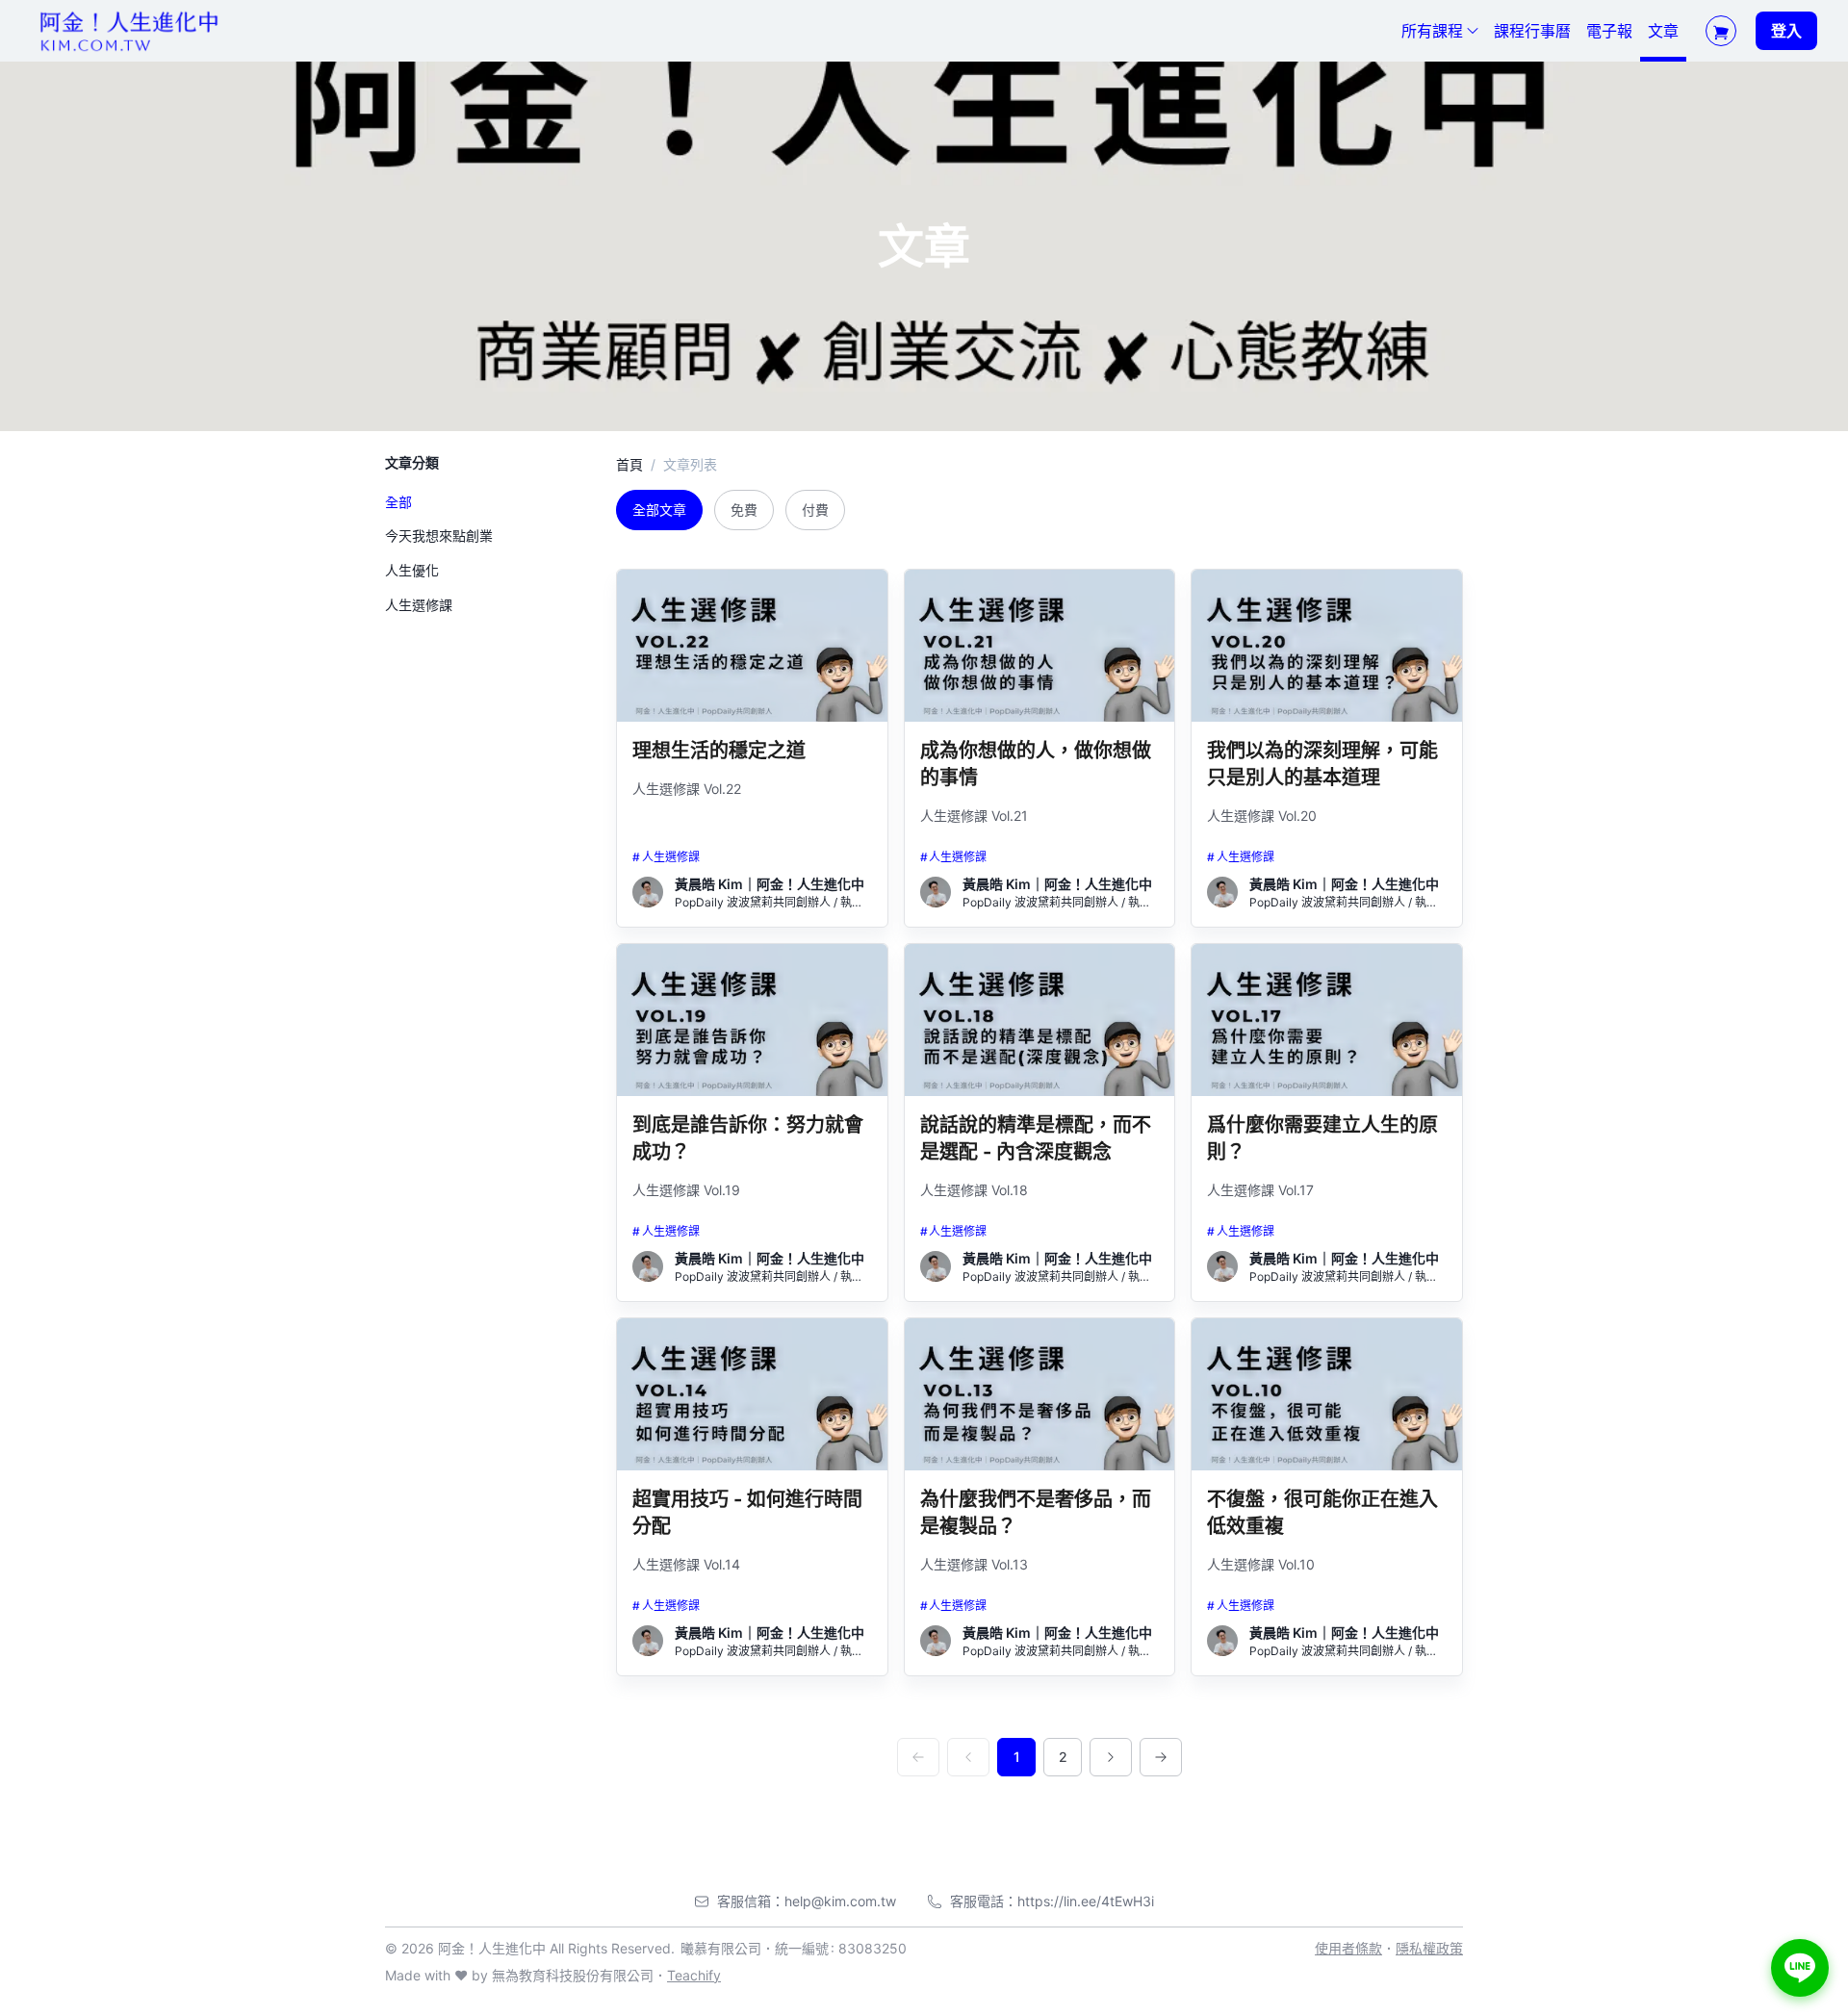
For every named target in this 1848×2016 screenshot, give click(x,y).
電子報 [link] (1609, 31)
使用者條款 (1348, 1948)
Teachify (694, 1975)
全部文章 (659, 510)
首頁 (629, 464)
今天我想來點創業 (439, 536)
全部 (398, 503)
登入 (1786, 31)
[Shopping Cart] (1721, 31)
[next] (1111, 1757)
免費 (744, 510)
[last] (1161, 1757)
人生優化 (412, 571)
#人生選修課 (666, 857)
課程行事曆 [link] (1532, 31)
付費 (815, 510)
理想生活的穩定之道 (719, 751)
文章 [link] (1663, 31)
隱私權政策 (1429, 1948)
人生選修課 (419, 606)
